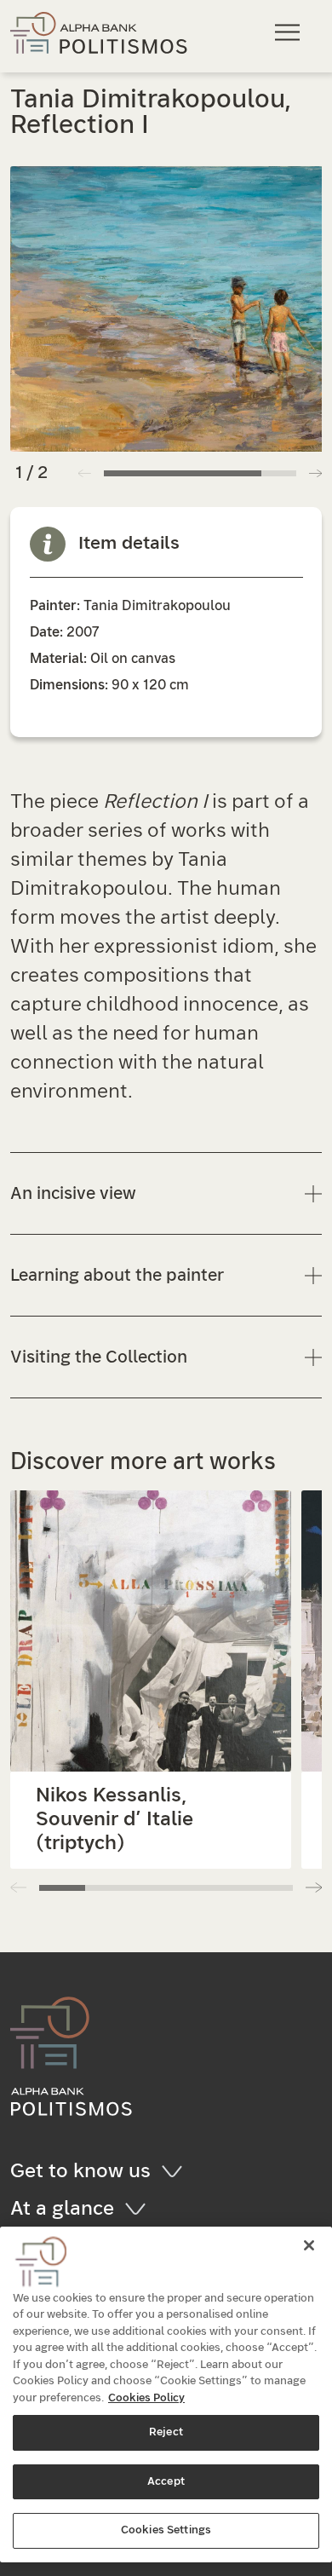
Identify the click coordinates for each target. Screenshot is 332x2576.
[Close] (309, 2245)
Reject (166, 2432)
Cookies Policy (146, 2398)
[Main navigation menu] (290, 32)
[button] (315, 473)
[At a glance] (141, 2209)
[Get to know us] (177, 2171)
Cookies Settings (166, 2530)
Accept (166, 2482)
